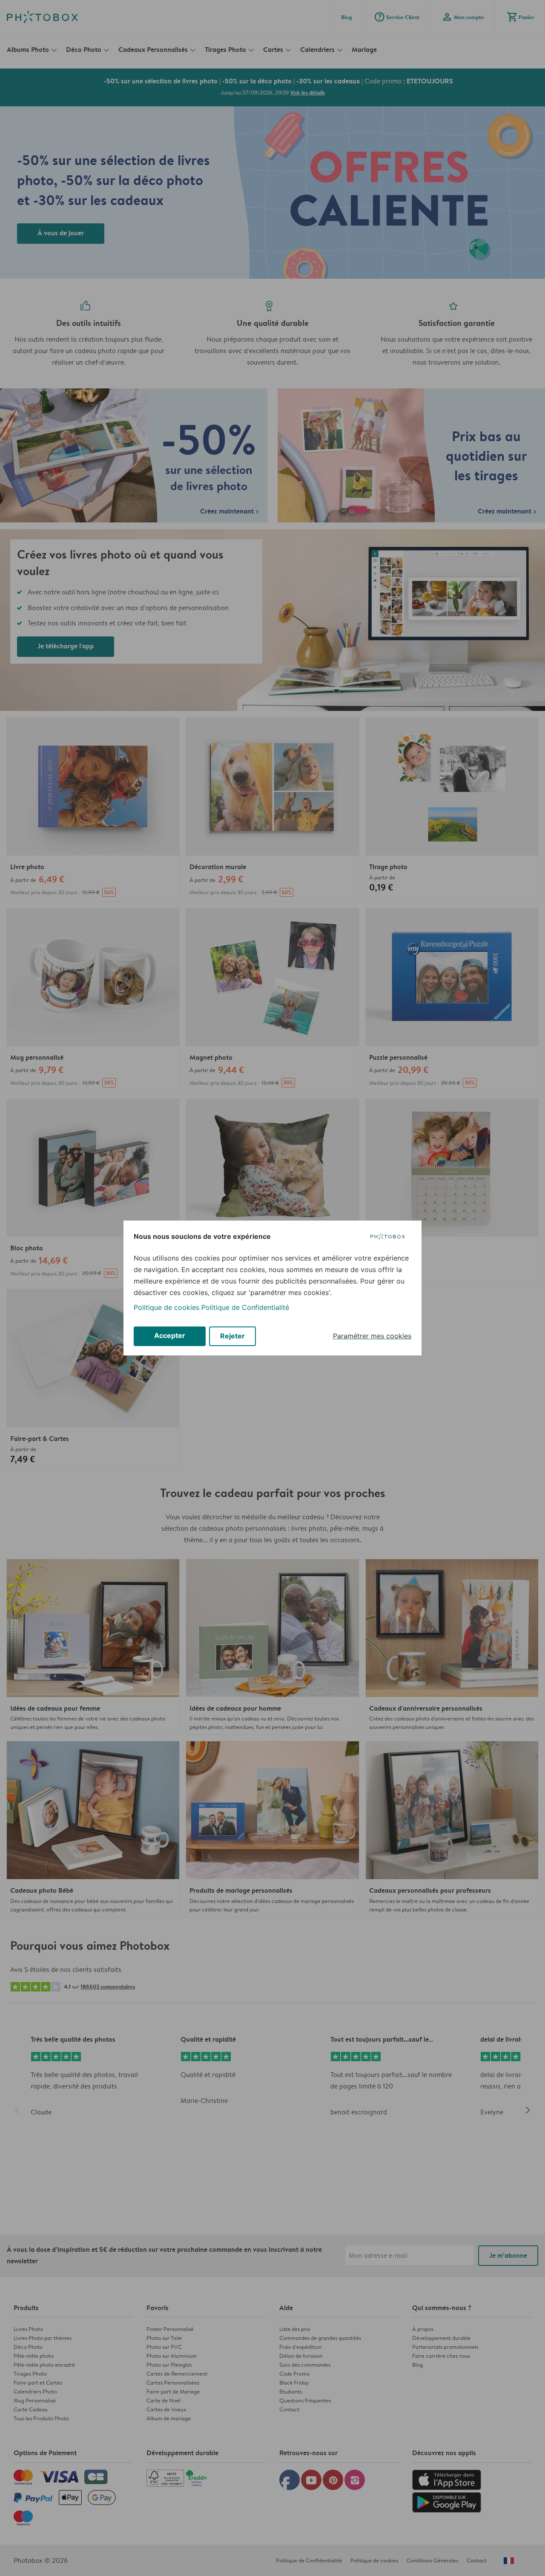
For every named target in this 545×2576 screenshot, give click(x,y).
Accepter (170, 1335)
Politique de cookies (166, 1307)
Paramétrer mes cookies (372, 1336)
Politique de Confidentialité (245, 1307)
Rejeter (232, 1336)
